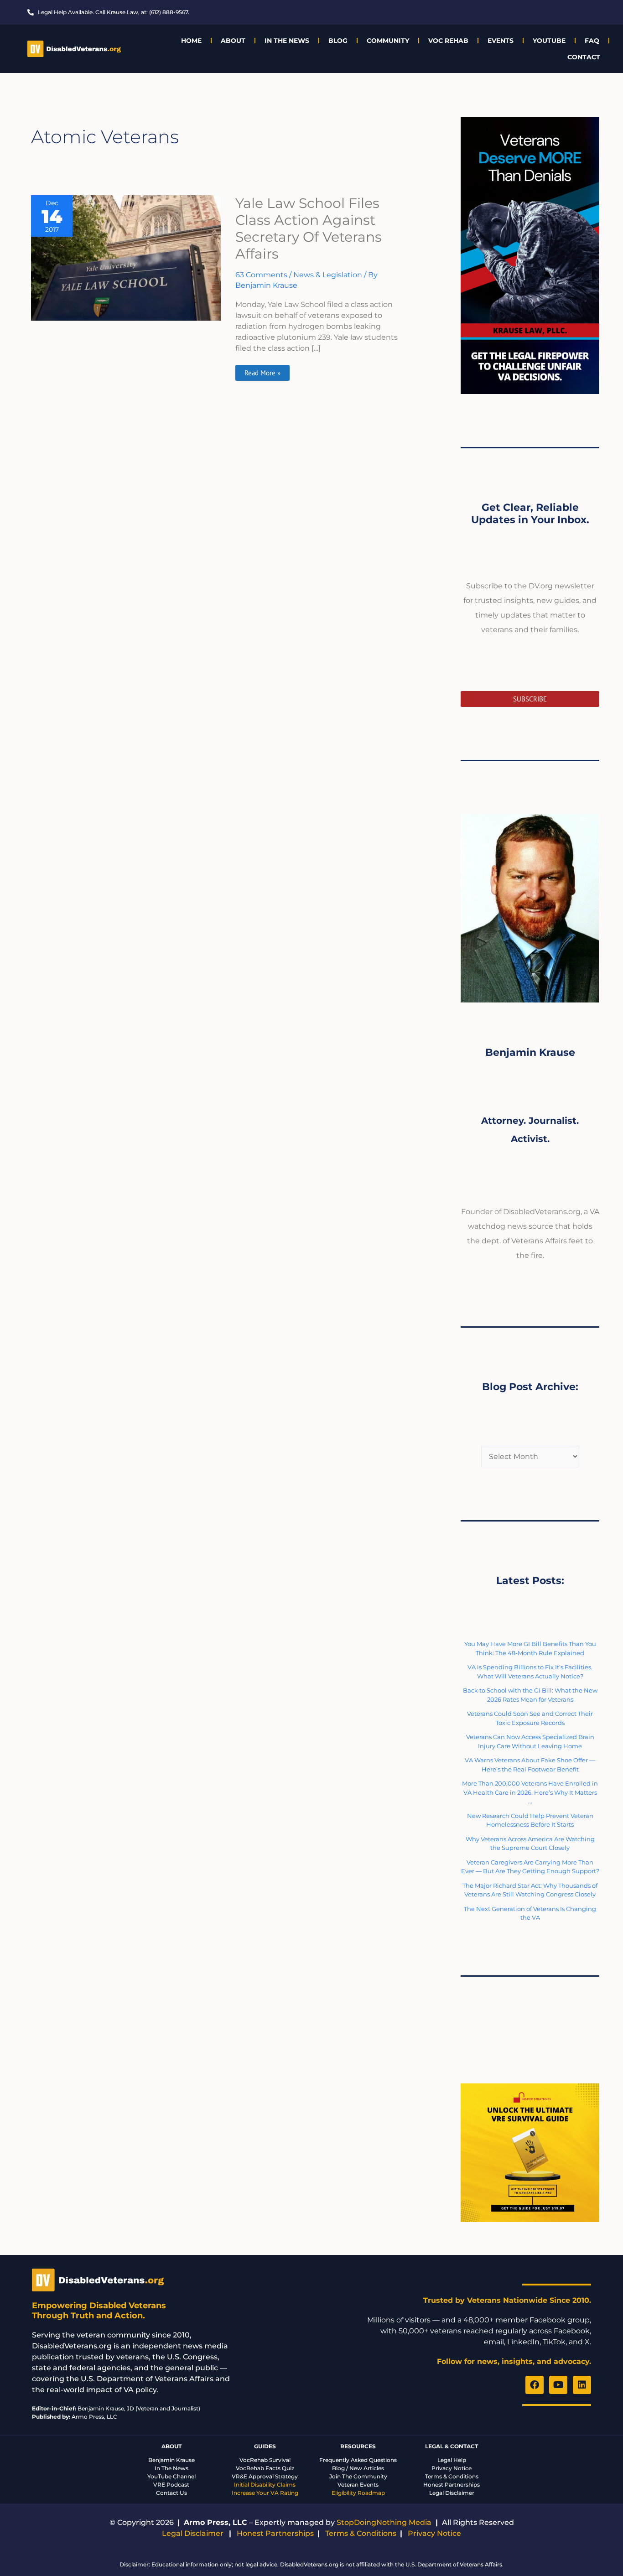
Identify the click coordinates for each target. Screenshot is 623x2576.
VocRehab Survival (265, 2460)
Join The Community (358, 2476)
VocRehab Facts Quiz (265, 2468)
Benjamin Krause (171, 2460)
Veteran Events (358, 2485)
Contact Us (171, 2493)
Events (501, 41)
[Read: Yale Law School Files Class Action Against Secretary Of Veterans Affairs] (126, 257)
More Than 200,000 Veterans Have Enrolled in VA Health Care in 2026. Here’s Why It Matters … (530, 1792)
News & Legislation (328, 275)
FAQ (592, 41)
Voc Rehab (448, 41)
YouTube (549, 41)
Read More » (262, 371)
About (233, 41)
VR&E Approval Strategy (265, 2476)
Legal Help (452, 2460)
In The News (287, 41)
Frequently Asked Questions (358, 2460)
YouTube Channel (171, 2476)
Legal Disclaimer (452, 2493)
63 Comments (261, 275)
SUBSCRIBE (530, 699)
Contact (584, 57)
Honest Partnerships (452, 2485)
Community (388, 41)
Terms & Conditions (452, 2476)
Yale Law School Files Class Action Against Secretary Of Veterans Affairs (309, 229)
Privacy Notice (452, 2468)
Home (191, 41)
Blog (338, 41)
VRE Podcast (171, 2485)
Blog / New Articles (358, 2468)
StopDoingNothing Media (384, 2522)
